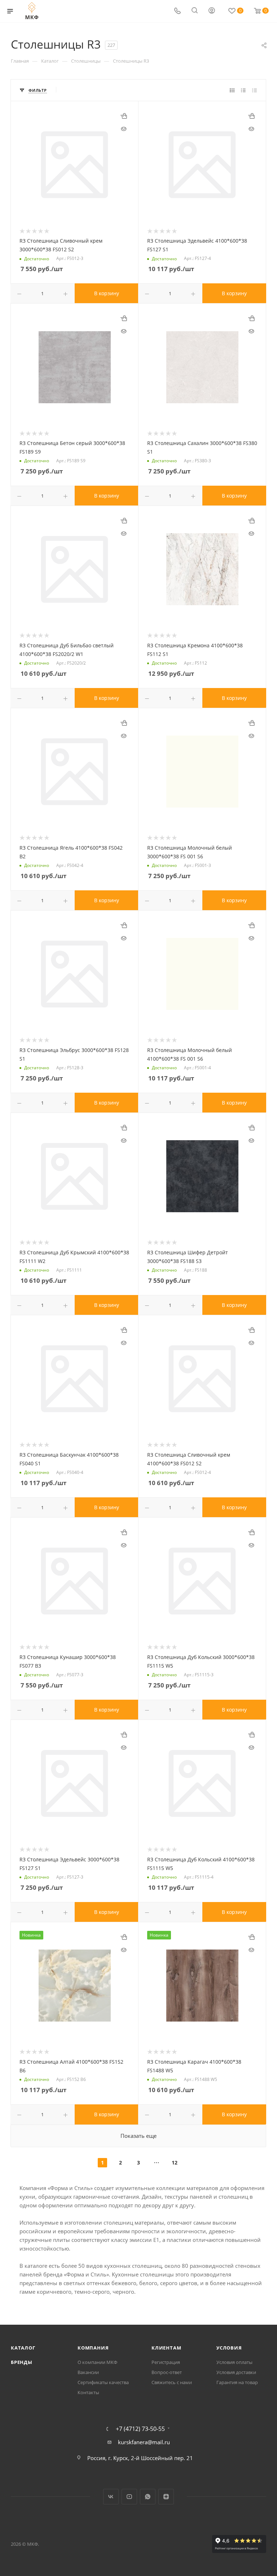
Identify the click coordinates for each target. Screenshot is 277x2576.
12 (175, 2163)
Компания (93, 2348)
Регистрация (166, 2362)
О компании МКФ (97, 2362)
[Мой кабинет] (212, 11)
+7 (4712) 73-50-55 (140, 2429)
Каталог (23, 2348)
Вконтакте (111, 2497)
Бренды (22, 2362)
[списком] (243, 90)
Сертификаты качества (103, 2382)
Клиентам (166, 2348)
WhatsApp (148, 2497)
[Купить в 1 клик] (124, 116)
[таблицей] (254, 90)
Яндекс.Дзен (166, 2497)
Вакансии (88, 2372)
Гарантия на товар (237, 2382)
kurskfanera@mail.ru (144, 2442)
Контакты (88, 2392)
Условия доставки (236, 2372)
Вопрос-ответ (167, 2372)
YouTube (129, 2497)
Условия (229, 2348)
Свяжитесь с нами (172, 2382)
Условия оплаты (234, 2362)
